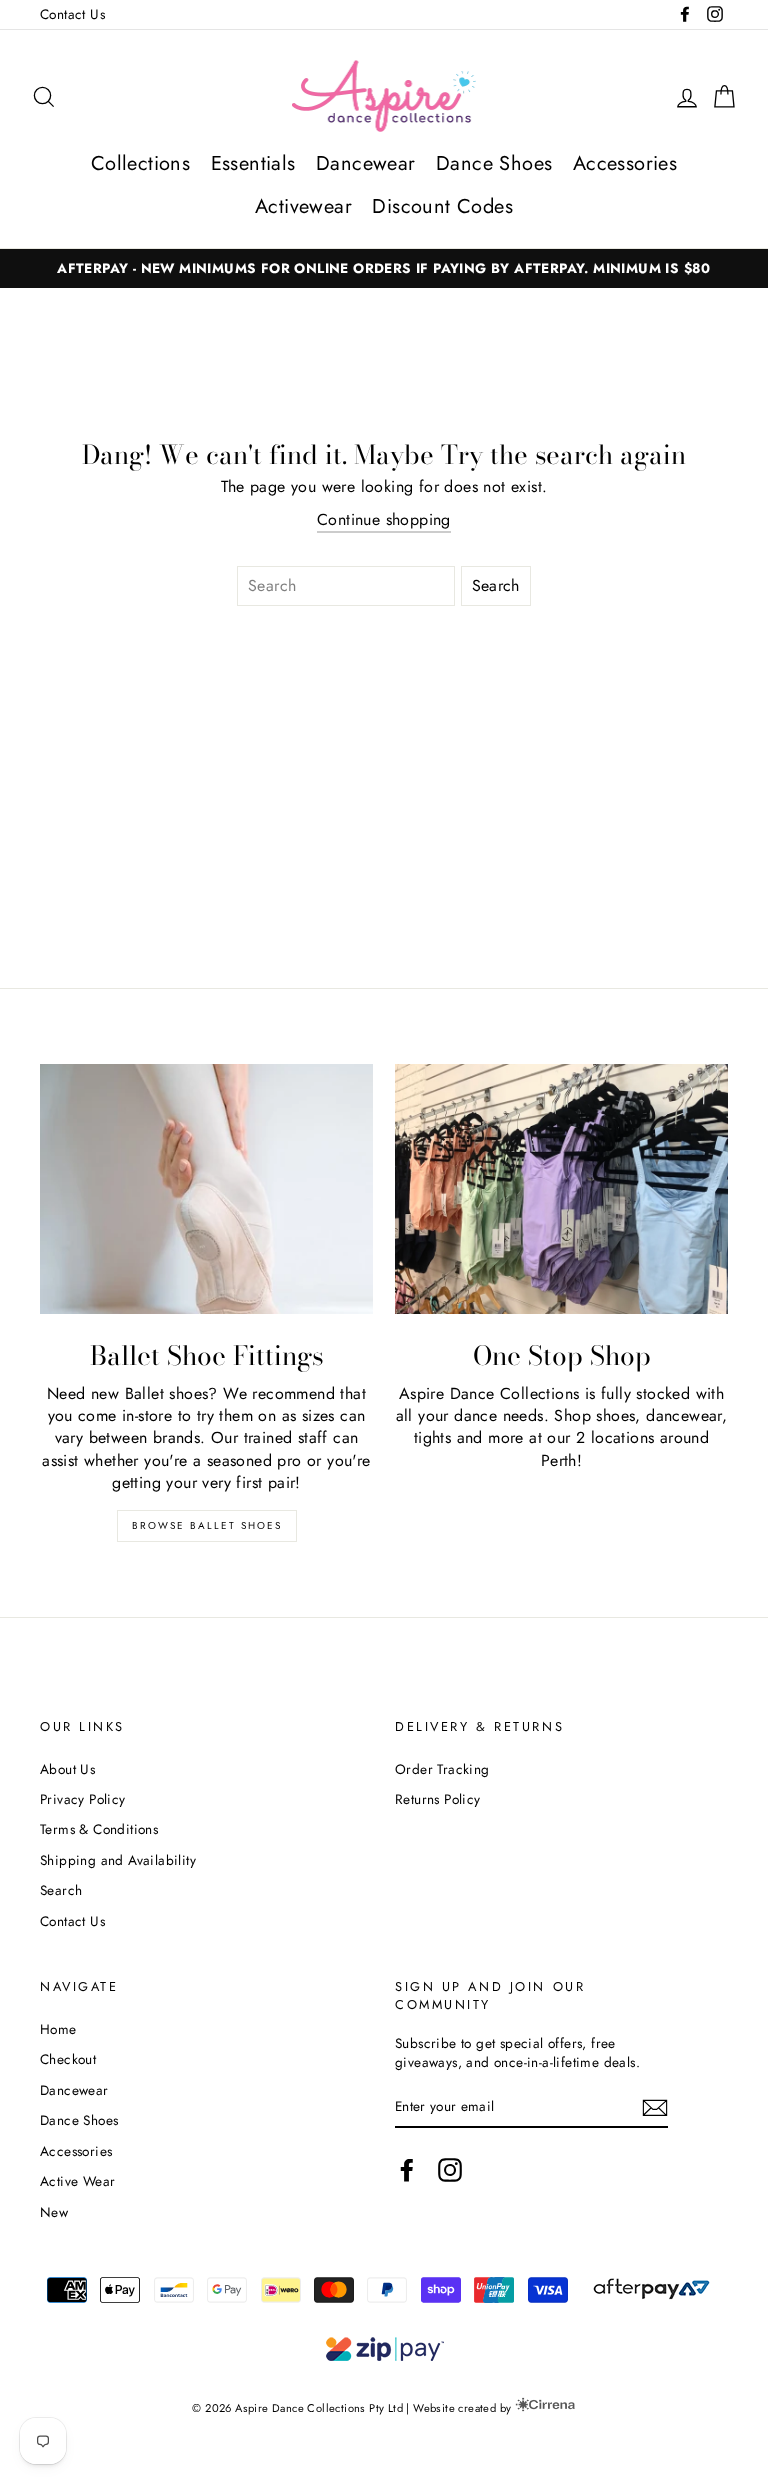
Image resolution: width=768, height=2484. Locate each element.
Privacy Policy (83, 1799)
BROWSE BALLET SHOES (207, 1525)
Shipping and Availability (118, 1860)
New (54, 2212)
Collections (140, 163)
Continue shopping (384, 520)
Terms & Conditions (99, 1829)
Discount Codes (442, 206)
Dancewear (366, 163)
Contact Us (72, 14)
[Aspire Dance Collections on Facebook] (407, 2170)
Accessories (625, 163)
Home (58, 2029)
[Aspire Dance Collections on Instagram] (450, 2170)
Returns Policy (438, 1799)
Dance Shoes (494, 163)
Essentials (253, 163)
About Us (67, 1769)
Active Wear (77, 2181)
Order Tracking (442, 1769)
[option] (384, 268)
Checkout (68, 2059)
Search (61, 1890)
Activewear (303, 206)
